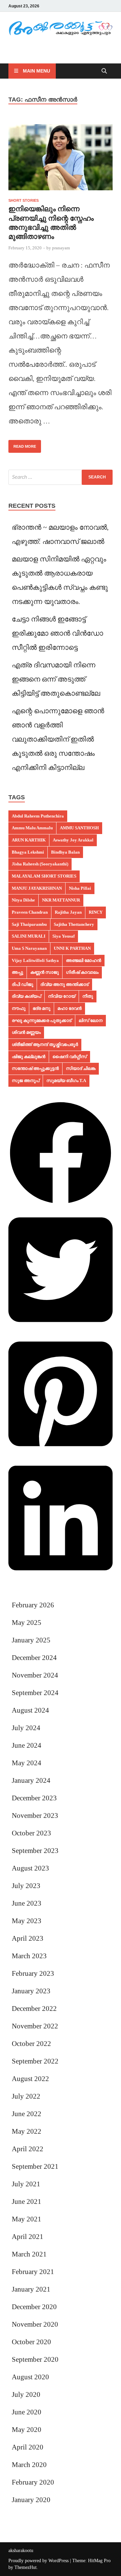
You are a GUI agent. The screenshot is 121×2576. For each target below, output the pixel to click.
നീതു (88, 996)
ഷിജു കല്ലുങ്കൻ (29, 1057)
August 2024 (30, 1710)
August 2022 (30, 2079)
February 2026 (33, 1605)
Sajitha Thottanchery (74, 924)
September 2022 (35, 2061)
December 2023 (34, 1798)
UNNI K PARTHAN (72, 948)
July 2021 (26, 2184)
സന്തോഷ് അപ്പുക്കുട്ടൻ (35, 1068)
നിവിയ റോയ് (62, 996)
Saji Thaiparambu (29, 924)
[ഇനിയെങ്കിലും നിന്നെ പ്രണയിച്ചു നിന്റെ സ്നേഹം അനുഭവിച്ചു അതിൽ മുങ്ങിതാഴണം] (61, 160)
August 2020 (30, 2377)
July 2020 (26, 2394)
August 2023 (30, 1868)
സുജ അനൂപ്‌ (26, 1081)
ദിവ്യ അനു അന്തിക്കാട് (65, 984)
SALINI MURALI (29, 936)
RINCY (96, 912)
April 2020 (28, 2447)
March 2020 (29, 2465)
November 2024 (35, 1675)
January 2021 (31, 2289)
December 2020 (34, 2307)
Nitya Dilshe (23, 900)
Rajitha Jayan (68, 912)
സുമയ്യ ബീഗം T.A (66, 1081)
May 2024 (27, 1763)
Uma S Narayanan (29, 948)
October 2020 (31, 2342)
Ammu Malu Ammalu (32, 828)
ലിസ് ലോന (91, 1020)
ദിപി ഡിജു (23, 984)
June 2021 (27, 2201)
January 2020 (31, 2500)
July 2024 (26, 1728)
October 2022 (31, 2044)
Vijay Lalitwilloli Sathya (35, 960)
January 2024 (31, 1780)
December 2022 (34, 2009)
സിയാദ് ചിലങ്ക (81, 1068)
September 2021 (35, 2166)
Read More (22, 444)
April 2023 (28, 1938)
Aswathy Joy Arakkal (73, 840)
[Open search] (104, 71)
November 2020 (35, 2324)
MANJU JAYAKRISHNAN (37, 888)
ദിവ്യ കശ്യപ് (26, 996)
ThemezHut (26, 2567)
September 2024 (35, 1693)
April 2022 (28, 2149)
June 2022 (27, 2114)
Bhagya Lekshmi (28, 852)
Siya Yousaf (64, 936)
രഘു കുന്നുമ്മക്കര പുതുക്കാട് (42, 1020)
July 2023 (26, 1886)
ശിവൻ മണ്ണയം (26, 1032)
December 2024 (34, 1658)
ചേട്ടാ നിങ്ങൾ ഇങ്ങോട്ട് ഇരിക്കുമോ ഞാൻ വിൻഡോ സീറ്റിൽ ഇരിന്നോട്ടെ (57, 633)
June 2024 (27, 1745)
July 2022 (26, 2096)
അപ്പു (17, 972)
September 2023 (35, 1851)
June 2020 (27, 2412)
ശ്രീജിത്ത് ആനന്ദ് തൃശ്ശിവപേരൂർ (45, 1044)
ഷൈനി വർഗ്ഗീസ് (70, 1057)
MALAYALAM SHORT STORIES (44, 876)
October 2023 (31, 1833)
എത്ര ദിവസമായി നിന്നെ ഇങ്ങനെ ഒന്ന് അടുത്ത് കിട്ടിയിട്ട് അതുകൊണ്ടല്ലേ (56, 679)
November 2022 (35, 2026)
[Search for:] (61, 477)
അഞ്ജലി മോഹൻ (84, 960)
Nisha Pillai (80, 888)
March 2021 (29, 2254)
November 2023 (35, 1816)
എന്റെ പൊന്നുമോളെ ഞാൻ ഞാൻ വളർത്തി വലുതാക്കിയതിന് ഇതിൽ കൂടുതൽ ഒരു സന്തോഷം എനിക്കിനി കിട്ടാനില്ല (58, 739)
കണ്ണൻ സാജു (45, 972)
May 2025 (27, 1623)
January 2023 (31, 1991)
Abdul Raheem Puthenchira (38, 816)
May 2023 (27, 1921)
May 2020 (27, 2430)
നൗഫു (19, 1008)
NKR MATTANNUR (61, 900)
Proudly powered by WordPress (38, 2561)
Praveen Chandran (30, 912)
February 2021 (33, 2272)
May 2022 (27, 2131)
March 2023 (29, 1956)
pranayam (61, 248)
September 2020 (35, 2359)
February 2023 (33, 1973)
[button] (61, 1203)
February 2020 (33, 2482)
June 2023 (27, 1903)
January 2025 (31, 1640)
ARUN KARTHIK (29, 840)
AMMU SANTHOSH (79, 828)
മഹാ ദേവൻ (70, 1008)
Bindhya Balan (65, 852)
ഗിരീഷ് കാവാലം (82, 972)
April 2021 (28, 2237)
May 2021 (27, 2219)
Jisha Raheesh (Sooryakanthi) (40, 864)
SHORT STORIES (24, 200)
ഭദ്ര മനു (42, 1008)
